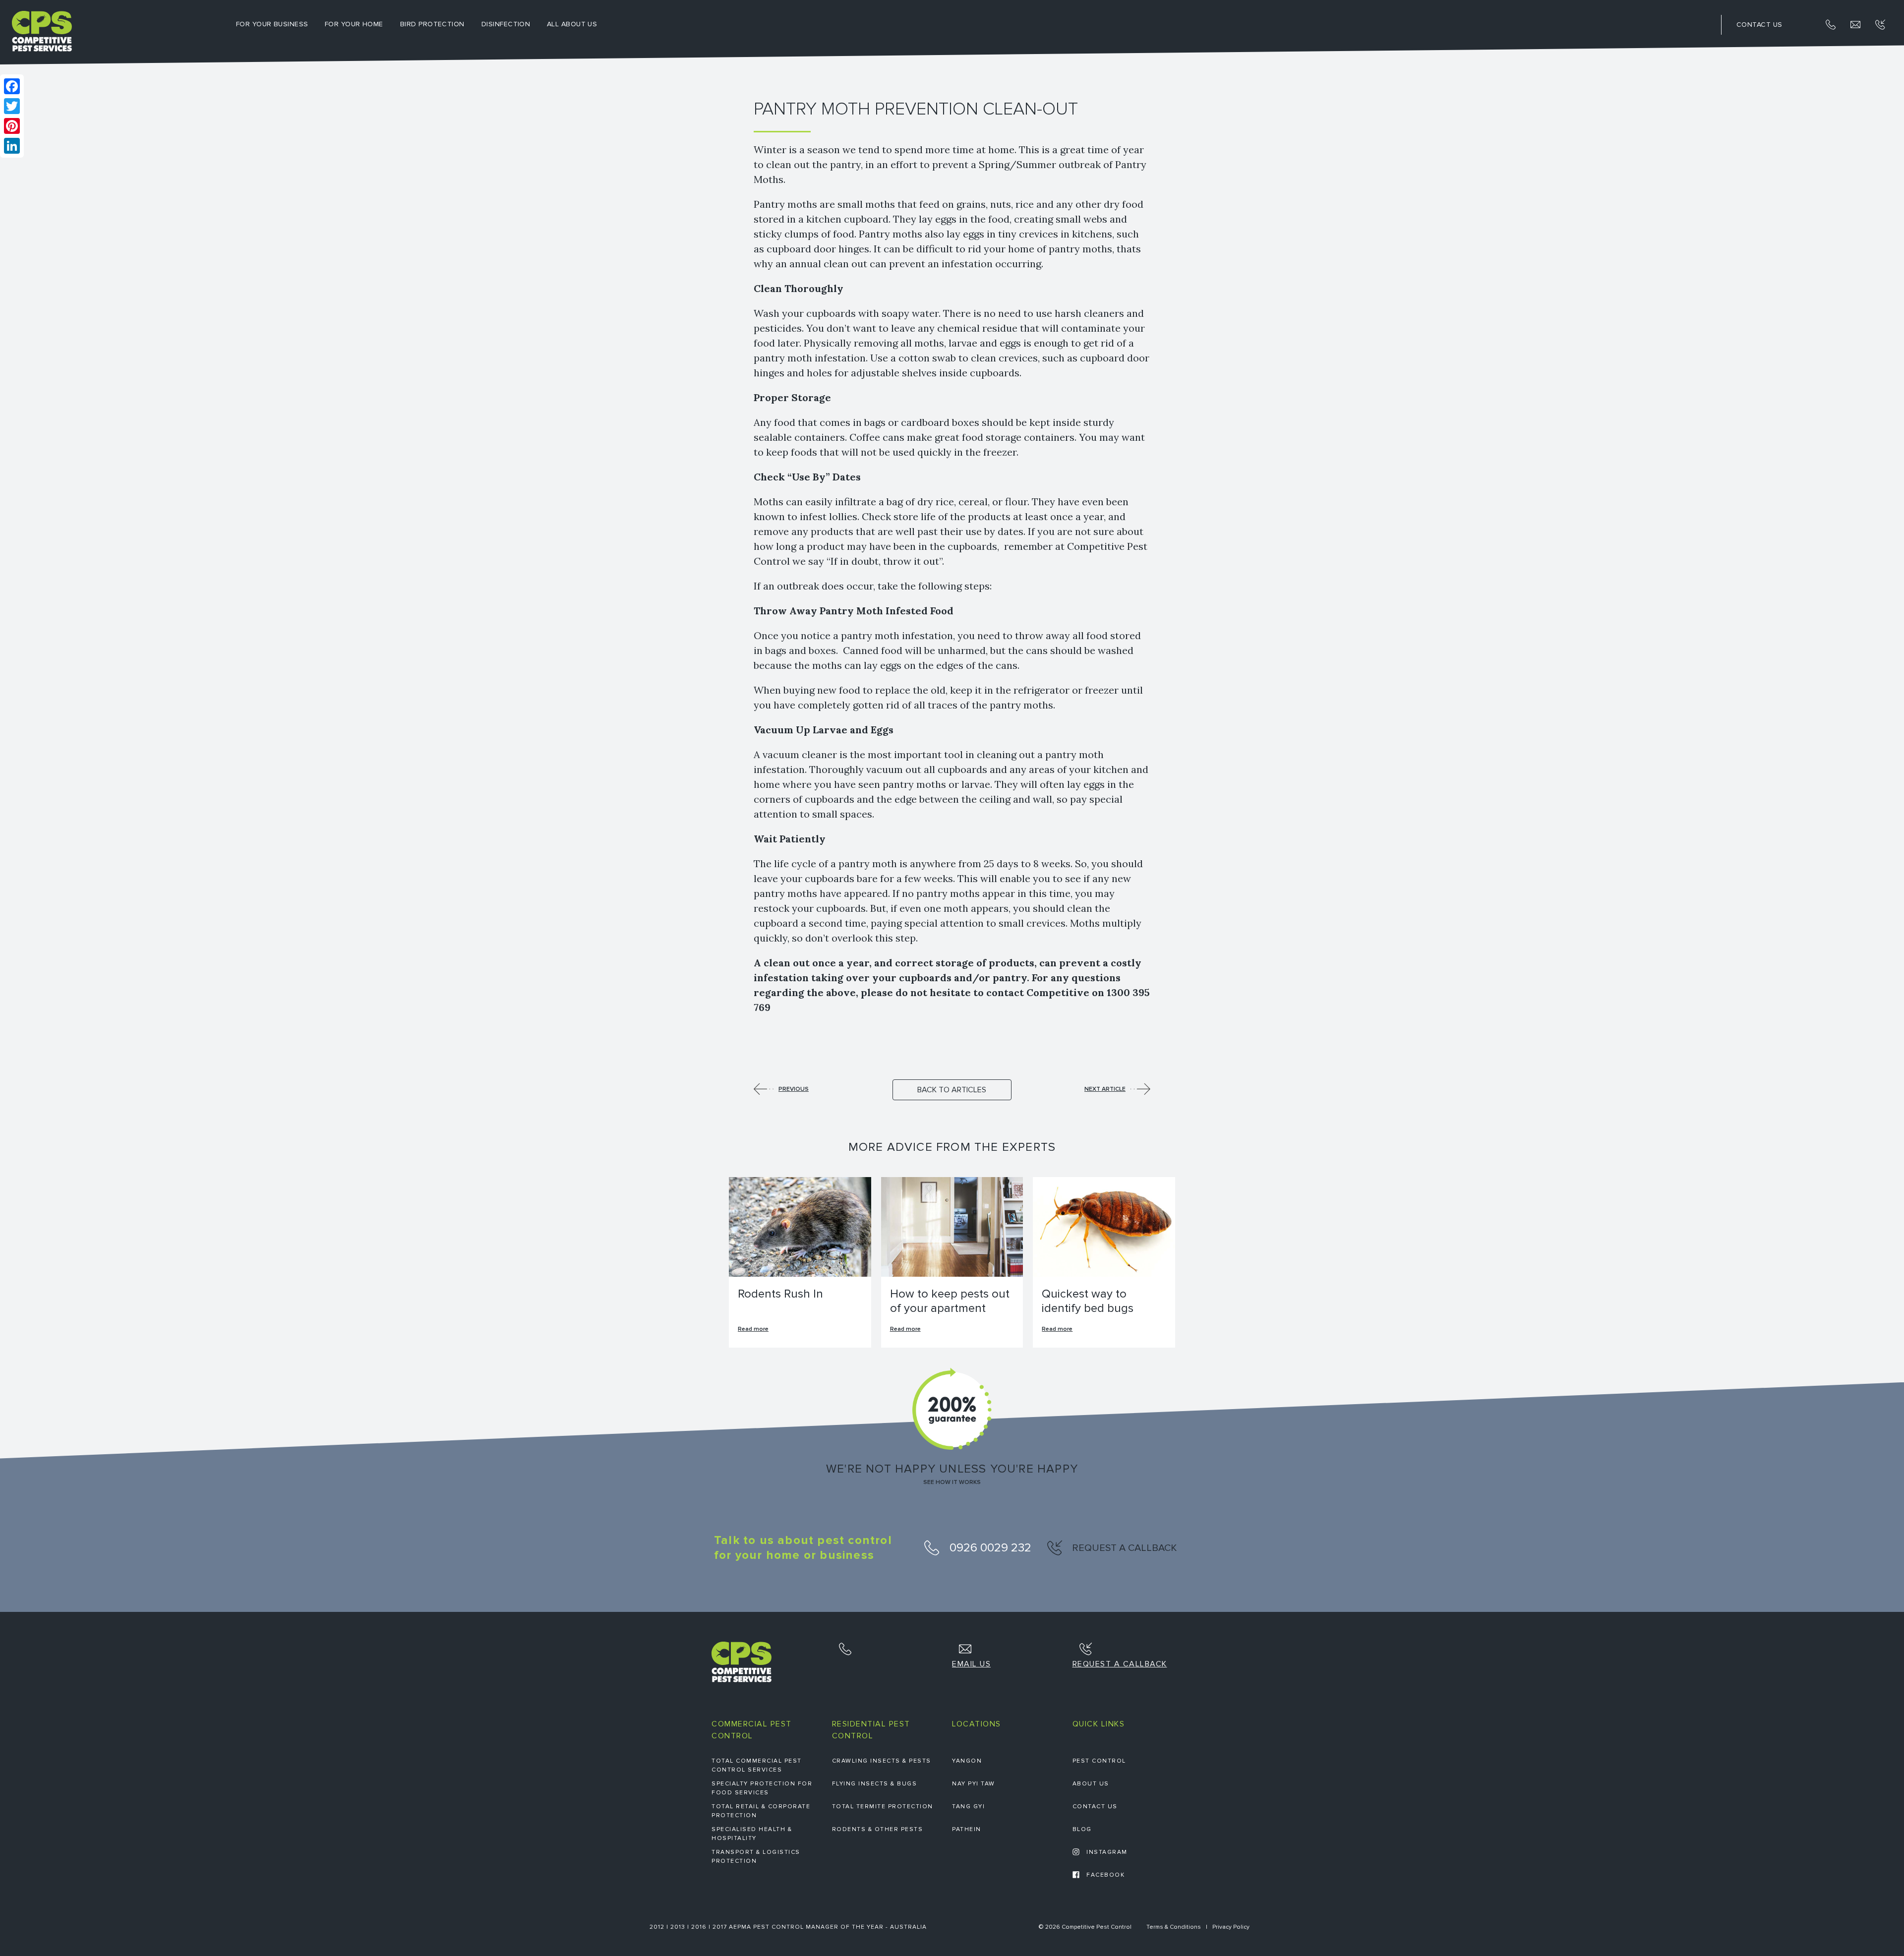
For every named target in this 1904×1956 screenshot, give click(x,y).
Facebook (1105, 1875)
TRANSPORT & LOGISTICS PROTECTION (756, 1857)
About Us (1091, 1784)
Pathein (967, 1829)
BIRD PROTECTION (432, 24)
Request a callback (1123, 1548)
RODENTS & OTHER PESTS (878, 1829)
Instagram (1106, 1852)
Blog (1082, 1829)
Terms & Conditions (1174, 1927)
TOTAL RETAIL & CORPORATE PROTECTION (761, 1811)
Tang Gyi (968, 1807)
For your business (272, 24)
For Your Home (354, 24)
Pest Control (1099, 1761)
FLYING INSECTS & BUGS (875, 1784)
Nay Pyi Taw (974, 1784)
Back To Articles (952, 1090)
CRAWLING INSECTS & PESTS (882, 1761)
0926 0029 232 (989, 1548)
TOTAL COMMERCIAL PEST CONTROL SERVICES (757, 1765)
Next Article (1105, 1089)
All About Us (572, 24)
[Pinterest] (12, 126)
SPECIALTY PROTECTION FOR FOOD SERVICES (762, 1788)
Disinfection (506, 24)
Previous (794, 1089)
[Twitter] (12, 106)
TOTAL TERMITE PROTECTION (883, 1807)
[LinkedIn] (12, 146)
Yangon (967, 1761)
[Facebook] (12, 86)
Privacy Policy (1231, 1927)
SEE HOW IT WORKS (952, 1482)
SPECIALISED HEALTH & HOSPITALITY (752, 1834)
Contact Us (1095, 1807)
